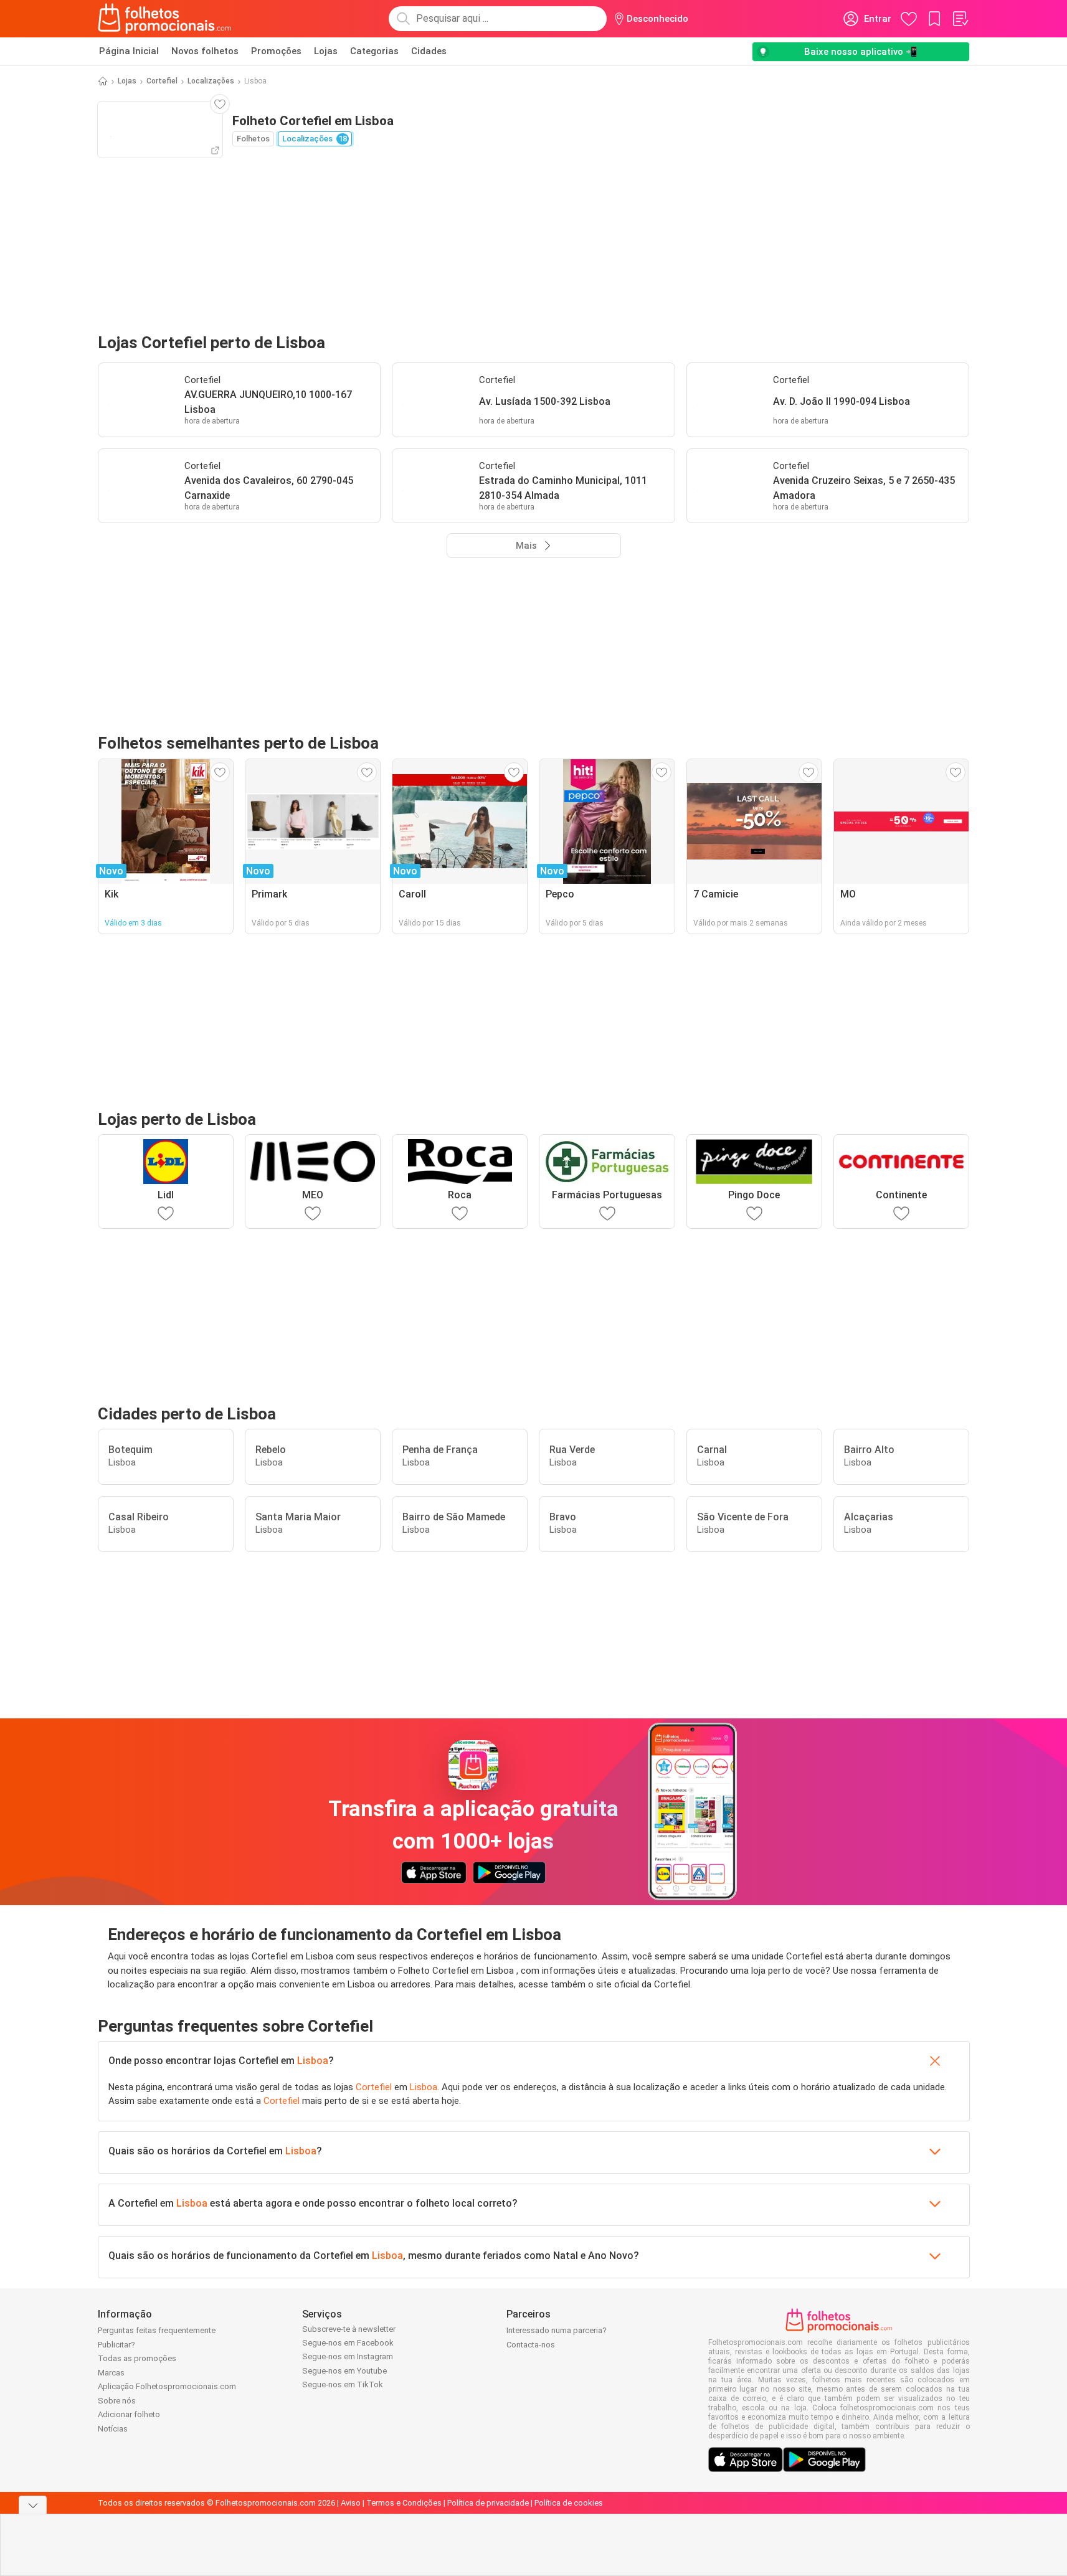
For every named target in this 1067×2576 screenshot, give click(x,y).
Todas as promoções (137, 2358)
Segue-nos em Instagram (348, 2356)
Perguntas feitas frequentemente (157, 2330)
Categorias (374, 51)
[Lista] (960, 19)
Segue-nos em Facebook (348, 2343)
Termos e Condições (404, 2503)
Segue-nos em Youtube (344, 2371)
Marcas (111, 2373)
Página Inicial (129, 51)
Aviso (351, 2503)
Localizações (211, 81)
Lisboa (313, 2061)
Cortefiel (162, 81)
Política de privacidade (488, 2503)
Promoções (276, 51)
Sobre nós (117, 2401)
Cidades (429, 51)
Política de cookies (569, 2503)
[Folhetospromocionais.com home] (165, 19)
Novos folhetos (205, 51)
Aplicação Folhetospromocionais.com (167, 2386)
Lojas (326, 51)
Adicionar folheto (129, 2414)
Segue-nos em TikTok (343, 2384)
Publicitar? (116, 2345)
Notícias (113, 2429)
